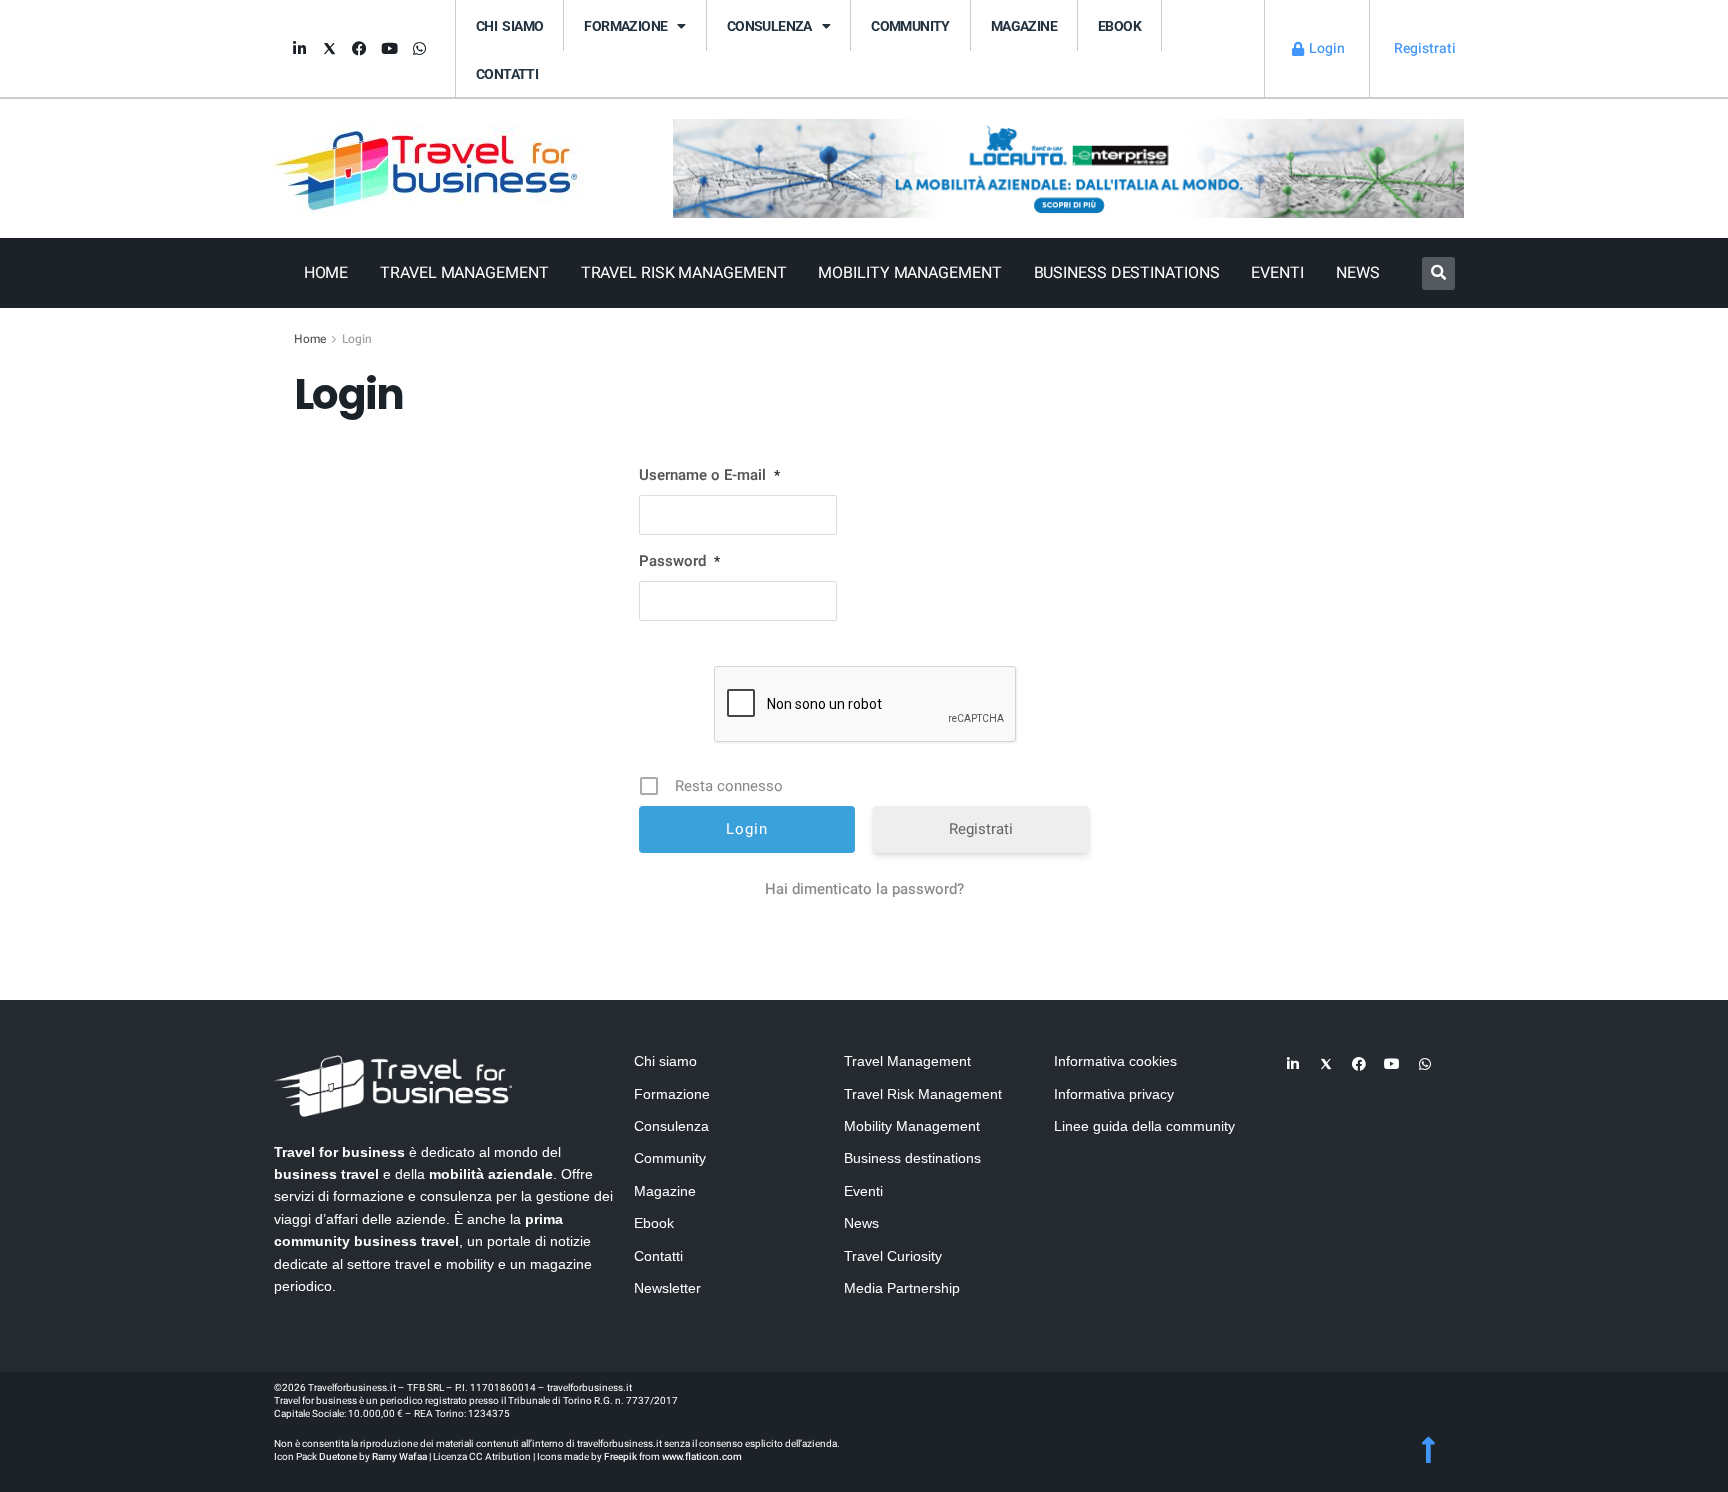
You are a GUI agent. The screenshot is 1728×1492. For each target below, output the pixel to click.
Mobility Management (909, 273)
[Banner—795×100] (1068, 167)
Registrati (981, 829)
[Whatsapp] (419, 49)
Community (910, 26)
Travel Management (464, 273)
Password (679, 561)
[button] (1438, 273)
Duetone (338, 1457)
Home (326, 273)
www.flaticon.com (702, 1457)
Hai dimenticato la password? (864, 889)
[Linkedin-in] (299, 49)
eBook (1119, 26)
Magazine (1024, 26)
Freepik (620, 1457)
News (1358, 273)
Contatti (507, 74)
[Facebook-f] (359, 49)
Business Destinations (1127, 273)
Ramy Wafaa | (401, 1457)
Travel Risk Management (684, 273)
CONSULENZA (769, 26)
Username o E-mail (709, 475)
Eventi (1277, 273)
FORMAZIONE (625, 26)
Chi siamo (509, 26)
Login (357, 339)
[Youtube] (389, 49)
